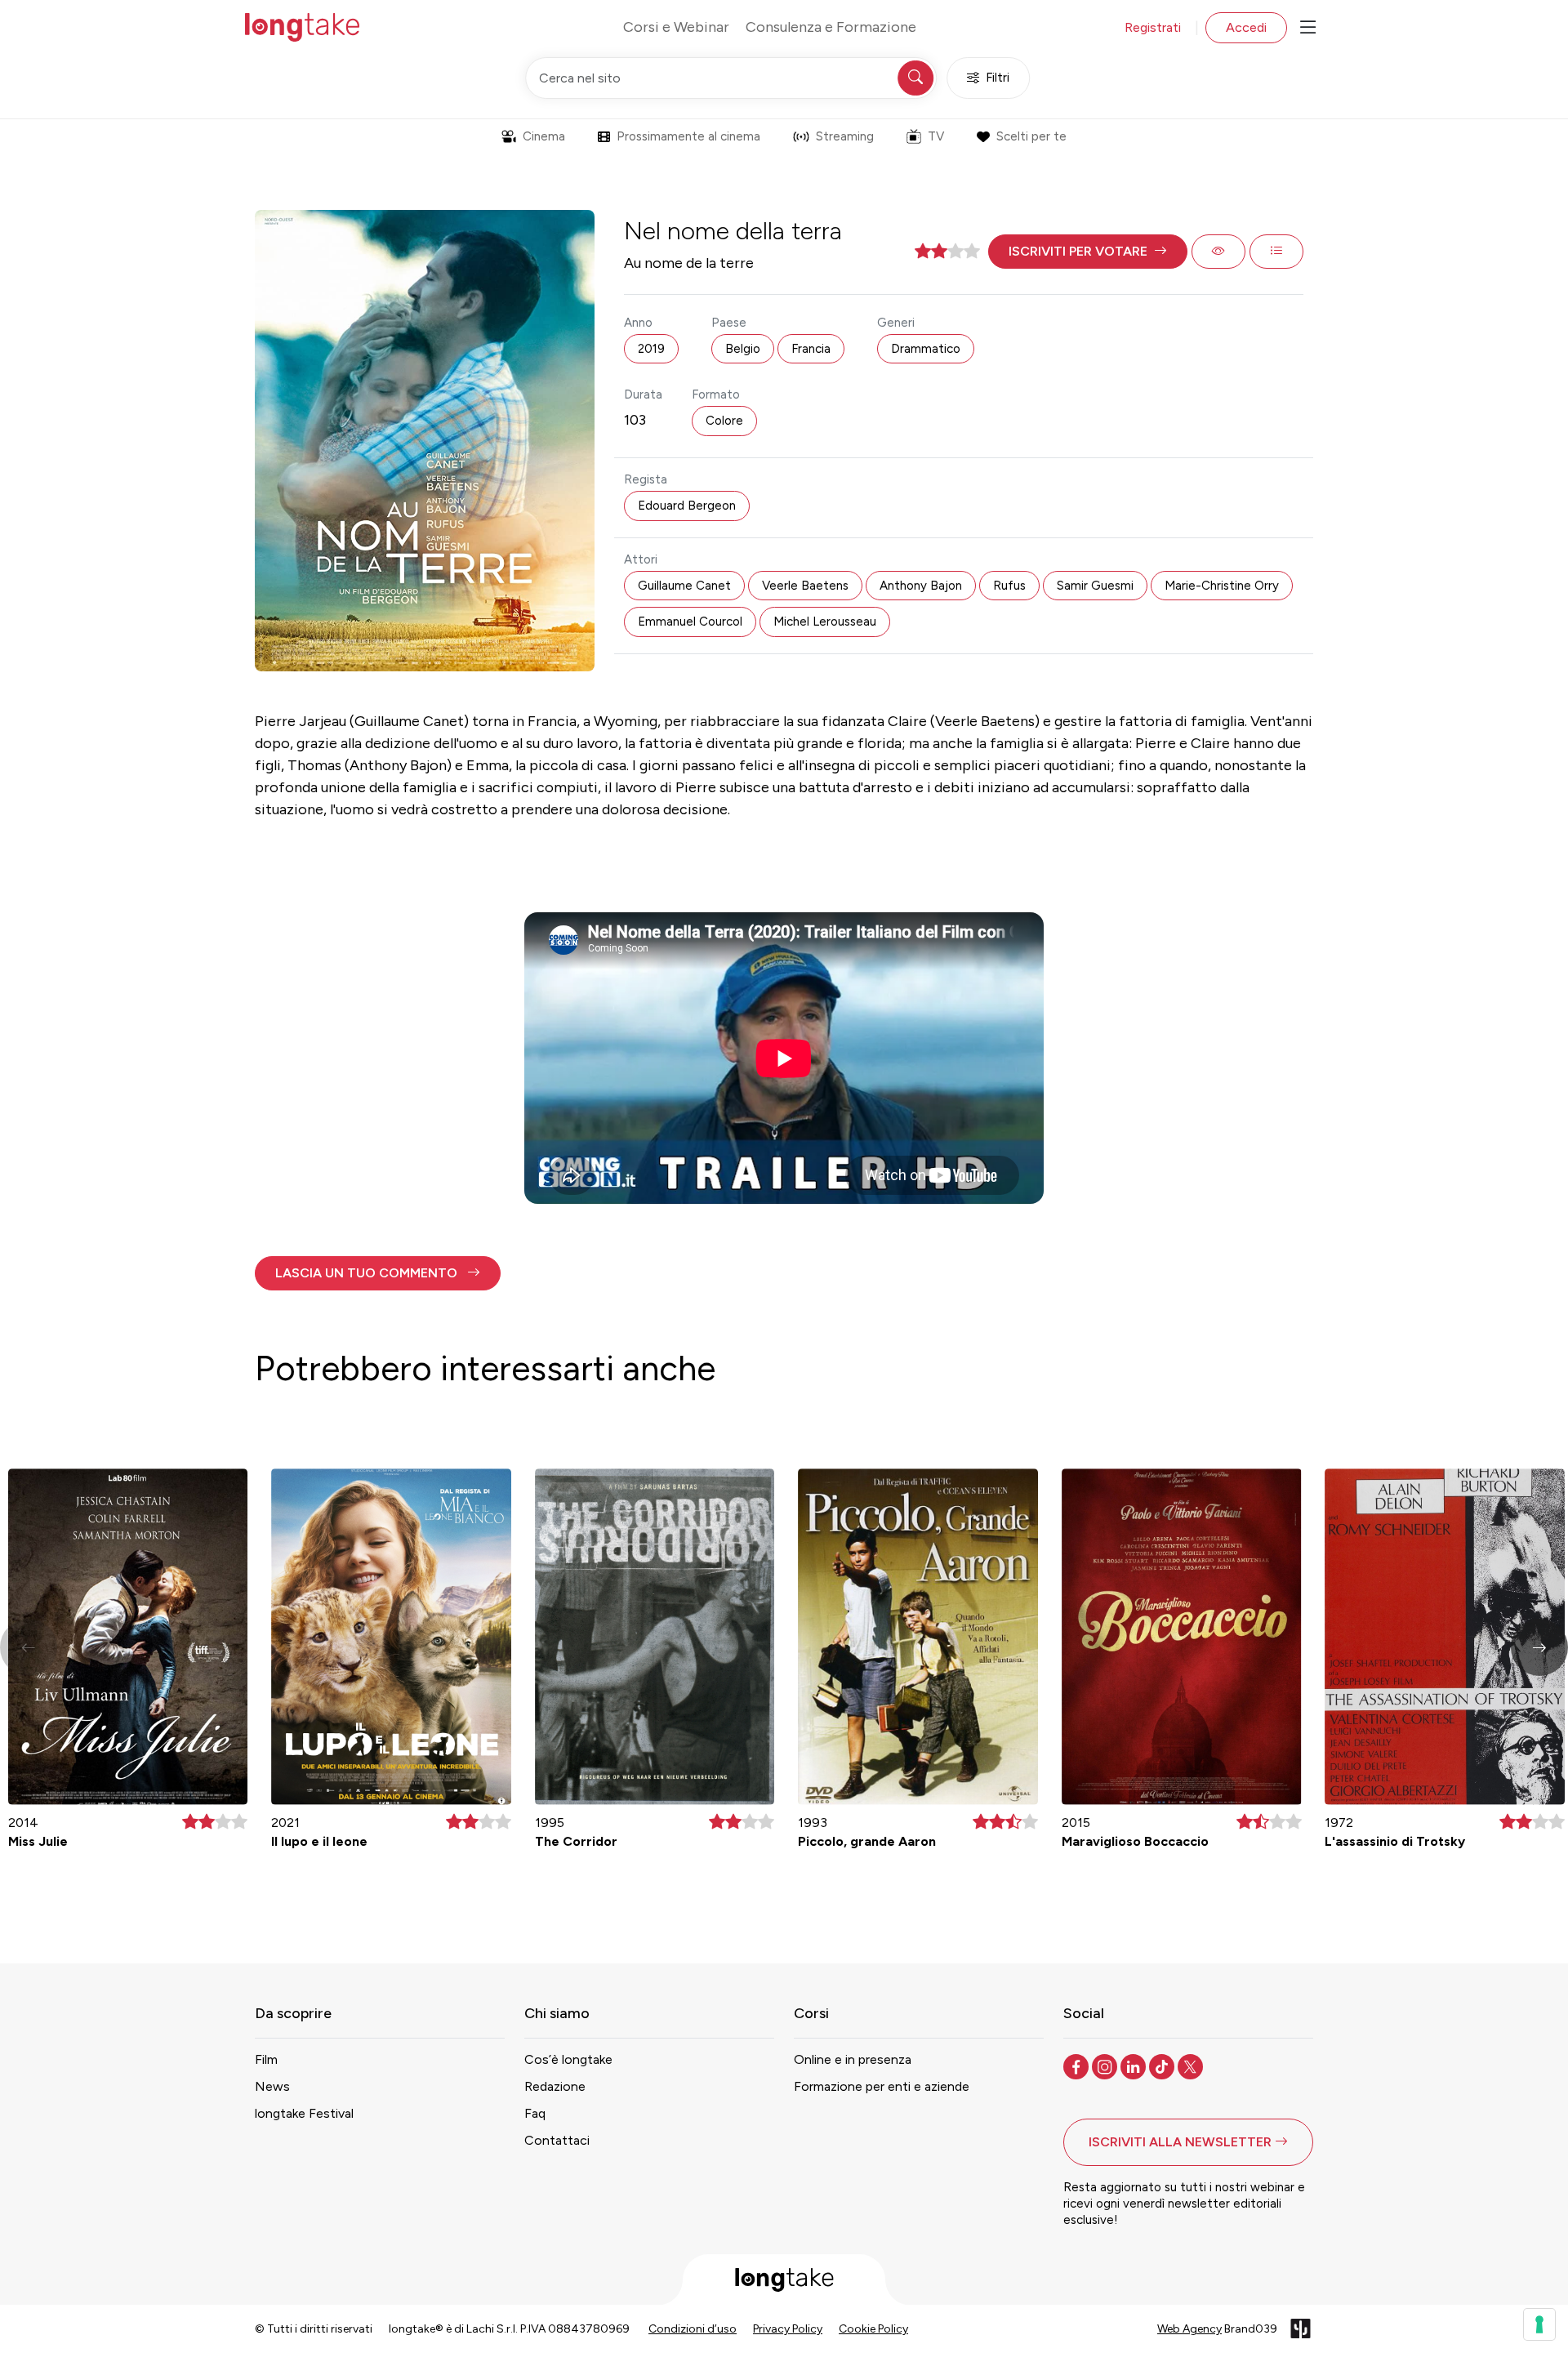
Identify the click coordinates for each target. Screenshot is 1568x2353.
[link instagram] (1106, 2066)
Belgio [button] (743, 349)
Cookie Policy (873, 2329)
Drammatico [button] (926, 349)
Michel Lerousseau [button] (825, 622)
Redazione (555, 2086)
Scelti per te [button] (1031, 136)
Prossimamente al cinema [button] (688, 136)
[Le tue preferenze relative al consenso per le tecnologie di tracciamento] (1539, 2324)
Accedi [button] (1246, 27)
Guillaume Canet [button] (684, 586)
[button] (1088, 252)
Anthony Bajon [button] (921, 586)
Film (266, 2059)
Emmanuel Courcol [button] (690, 622)
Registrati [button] (1153, 27)
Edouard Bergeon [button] (687, 506)
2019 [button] (651, 349)
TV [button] (936, 136)
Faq (535, 2113)
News (272, 2086)
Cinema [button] (544, 136)
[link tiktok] (1163, 2066)
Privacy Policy (788, 2329)
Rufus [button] (1009, 586)
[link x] (1192, 2066)
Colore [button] (724, 421)
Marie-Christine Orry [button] (1222, 586)
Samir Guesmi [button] (1095, 586)
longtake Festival (304, 2113)
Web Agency (1189, 2329)
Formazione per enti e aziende (882, 2086)
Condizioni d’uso (693, 2329)
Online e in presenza (853, 2059)
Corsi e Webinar (676, 27)
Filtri (998, 78)
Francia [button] (811, 349)
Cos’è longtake (568, 2059)
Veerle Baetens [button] (805, 586)
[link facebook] (1078, 2066)
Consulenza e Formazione (831, 27)
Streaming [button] (845, 136)
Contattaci (557, 2140)
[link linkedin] (1135, 2066)
